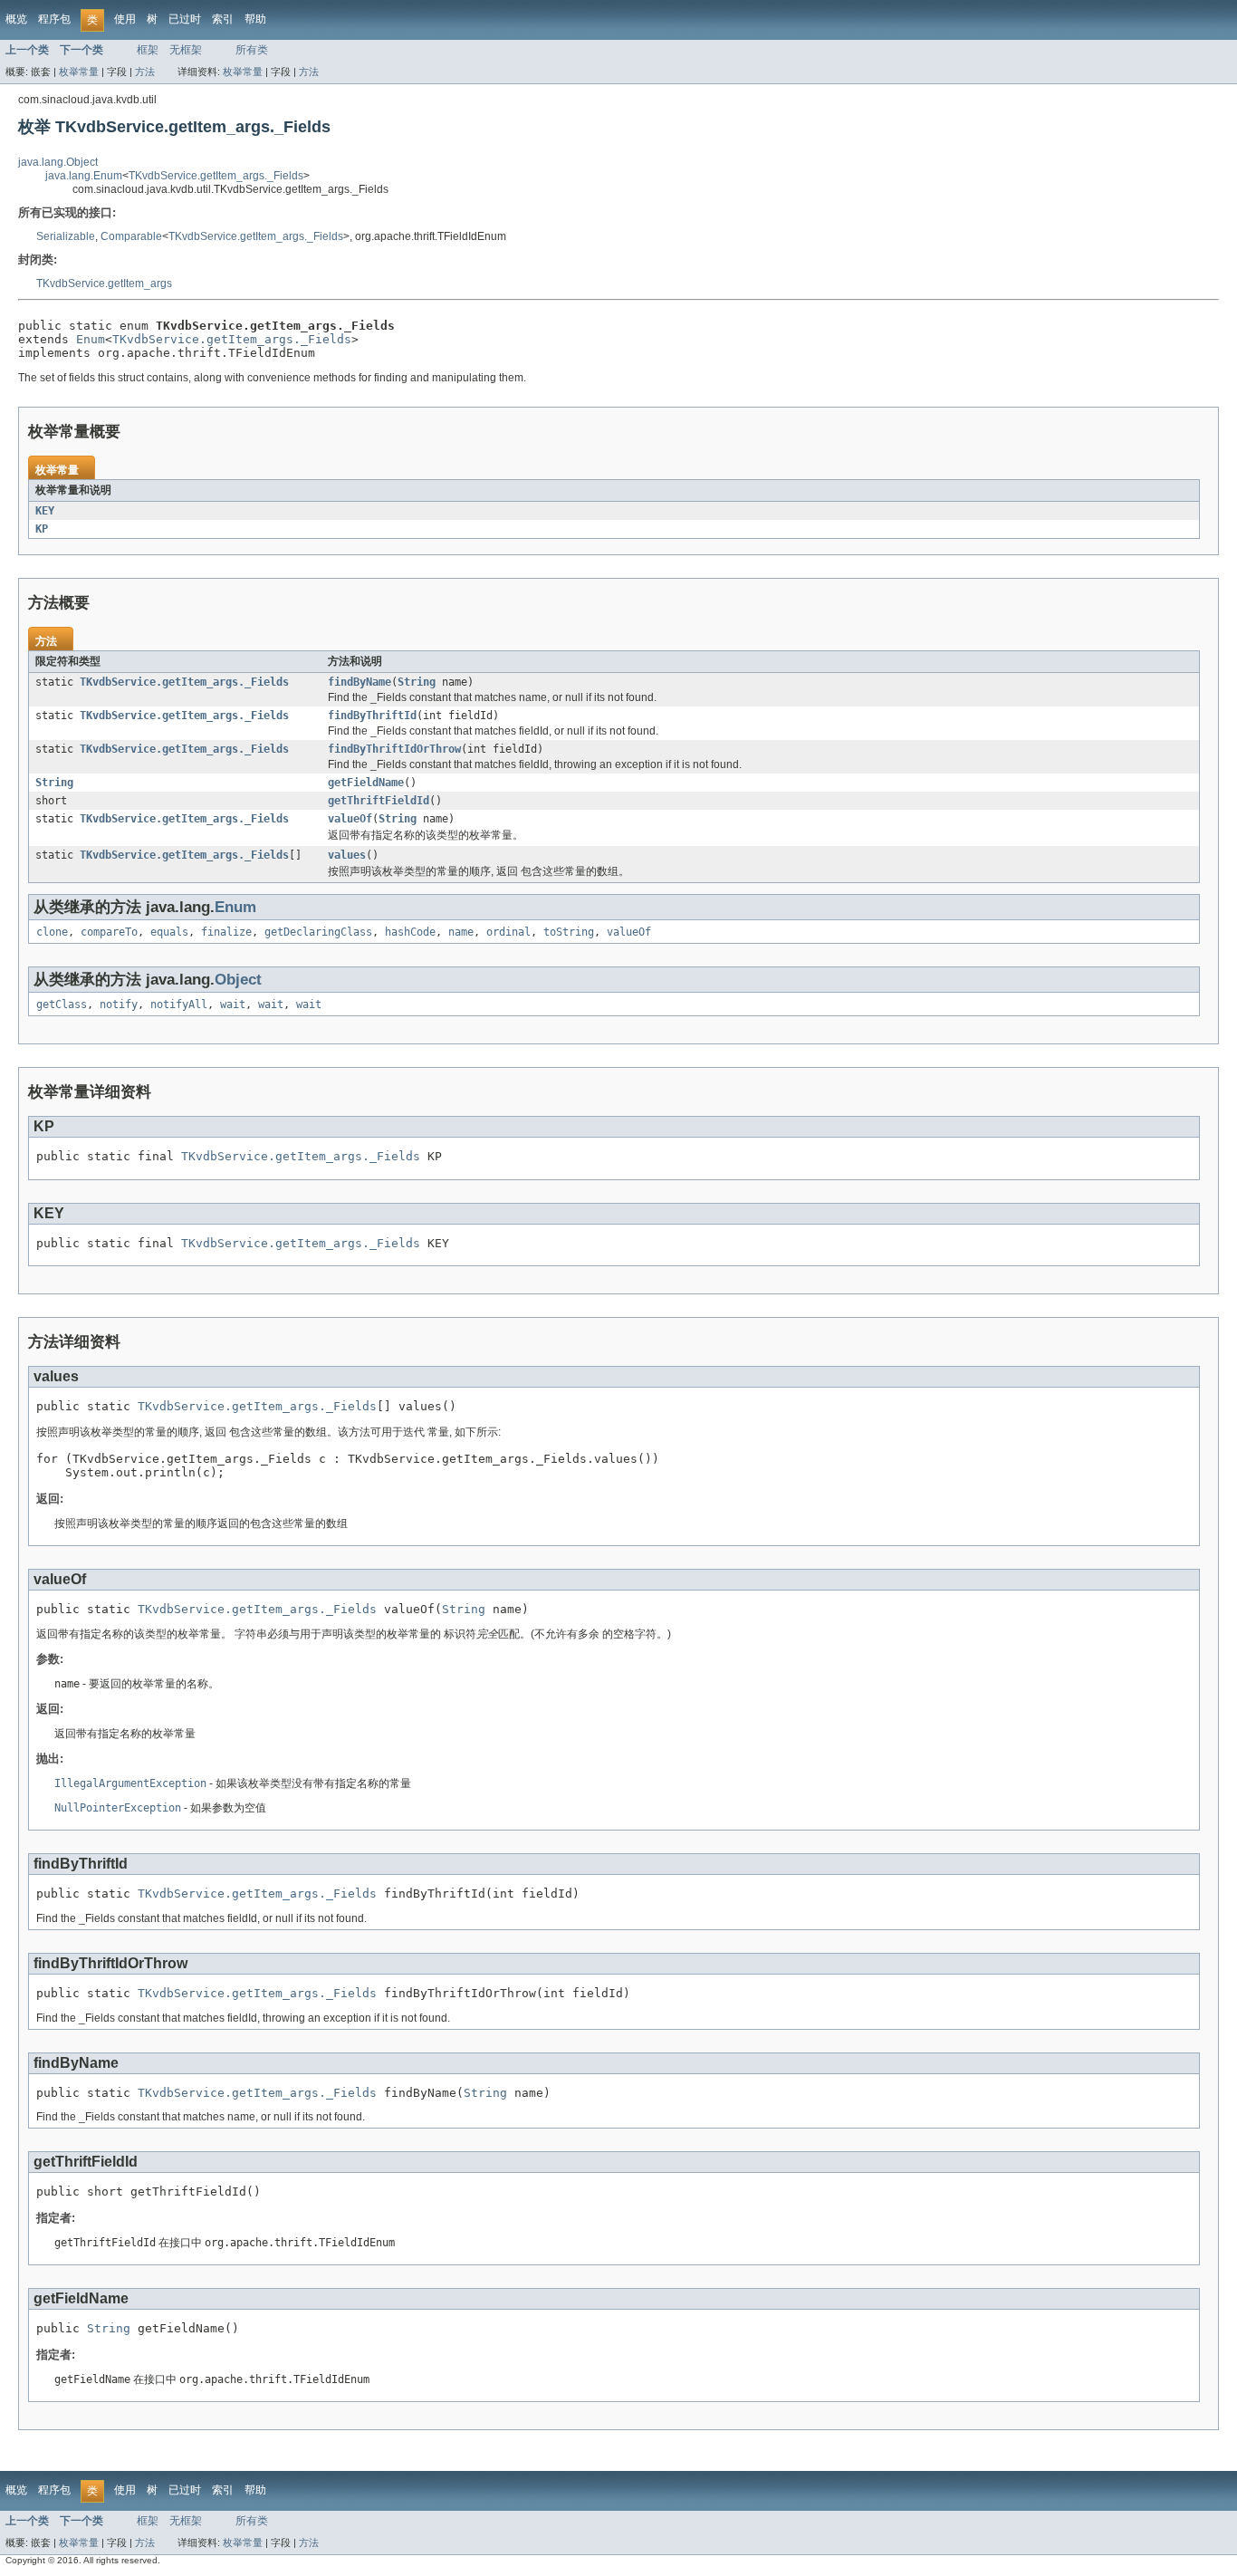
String (417, 682)
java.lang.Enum (84, 176)
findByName (360, 682)
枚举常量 (79, 72)
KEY (45, 511)
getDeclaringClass (318, 932)
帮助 (255, 19)
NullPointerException (118, 1808)
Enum (91, 339)
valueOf (350, 819)
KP (42, 529)
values (347, 855)
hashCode (410, 932)
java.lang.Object (58, 162)
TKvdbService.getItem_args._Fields (216, 176)
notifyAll (179, 1004)
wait (233, 1004)
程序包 (54, 19)
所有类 (252, 50)
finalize (226, 932)
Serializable (66, 236)
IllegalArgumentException (130, 1783)
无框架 (186, 50)
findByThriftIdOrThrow (394, 749)
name (461, 932)
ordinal (508, 932)
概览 (16, 19)
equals (169, 932)
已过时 (185, 19)
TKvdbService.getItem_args (104, 284)
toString (569, 932)
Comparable (131, 236)
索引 (223, 19)
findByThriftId (372, 716)
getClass (62, 1004)
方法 (145, 72)
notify (119, 1004)
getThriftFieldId (379, 801)
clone (52, 932)
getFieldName (366, 783)
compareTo (109, 932)
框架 (148, 50)
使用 (125, 19)
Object (238, 980)
